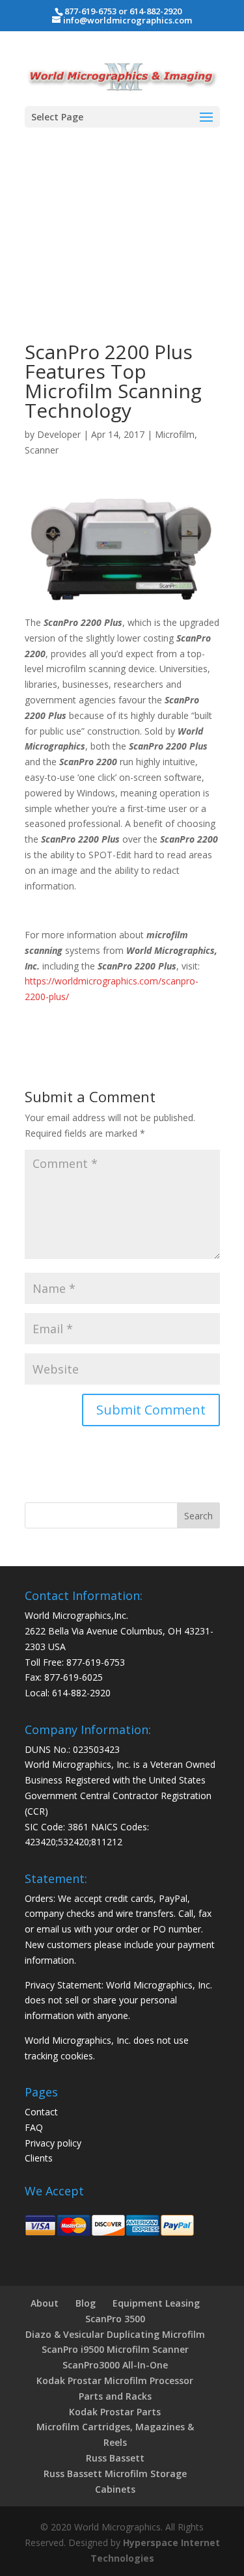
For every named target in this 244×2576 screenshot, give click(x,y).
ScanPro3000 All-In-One (115, 2365)
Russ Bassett (115, 2458)
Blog (86, 2303)
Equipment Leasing (156, 2303)
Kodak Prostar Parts (115, 2412)
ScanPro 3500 (115, 2319)
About (45, 2303)
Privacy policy (53, 2143)
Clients (39, 2158)
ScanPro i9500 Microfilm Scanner (115, 2349)
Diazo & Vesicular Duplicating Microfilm (115, 2334)
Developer (59, 434)
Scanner (42, 450)
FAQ (34, 2127)
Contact (41, 2112)
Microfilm (175, 434)
